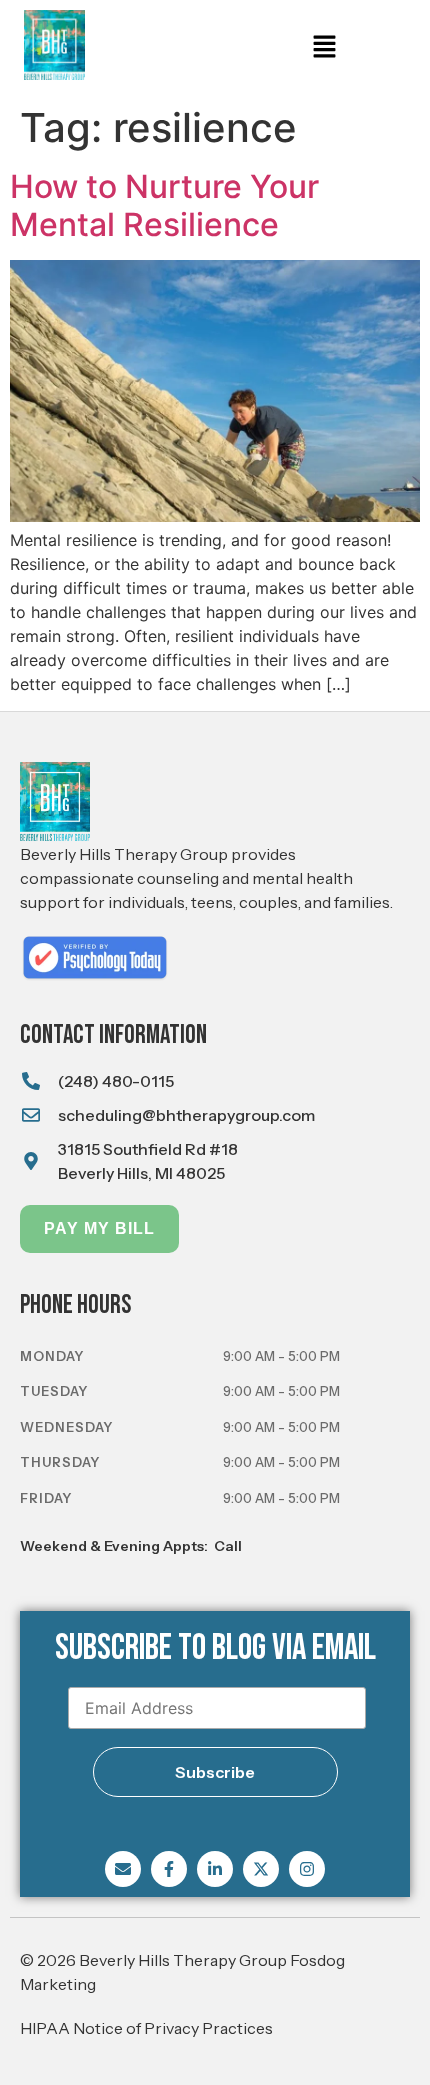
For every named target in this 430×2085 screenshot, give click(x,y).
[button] (324, 47)
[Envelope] (123, 1869)
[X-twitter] (261, 1869)
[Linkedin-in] (215, 1869)
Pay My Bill (99, 1228)
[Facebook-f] (169, 1869)
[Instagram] (307, 1869)
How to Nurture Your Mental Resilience (164, 205)
